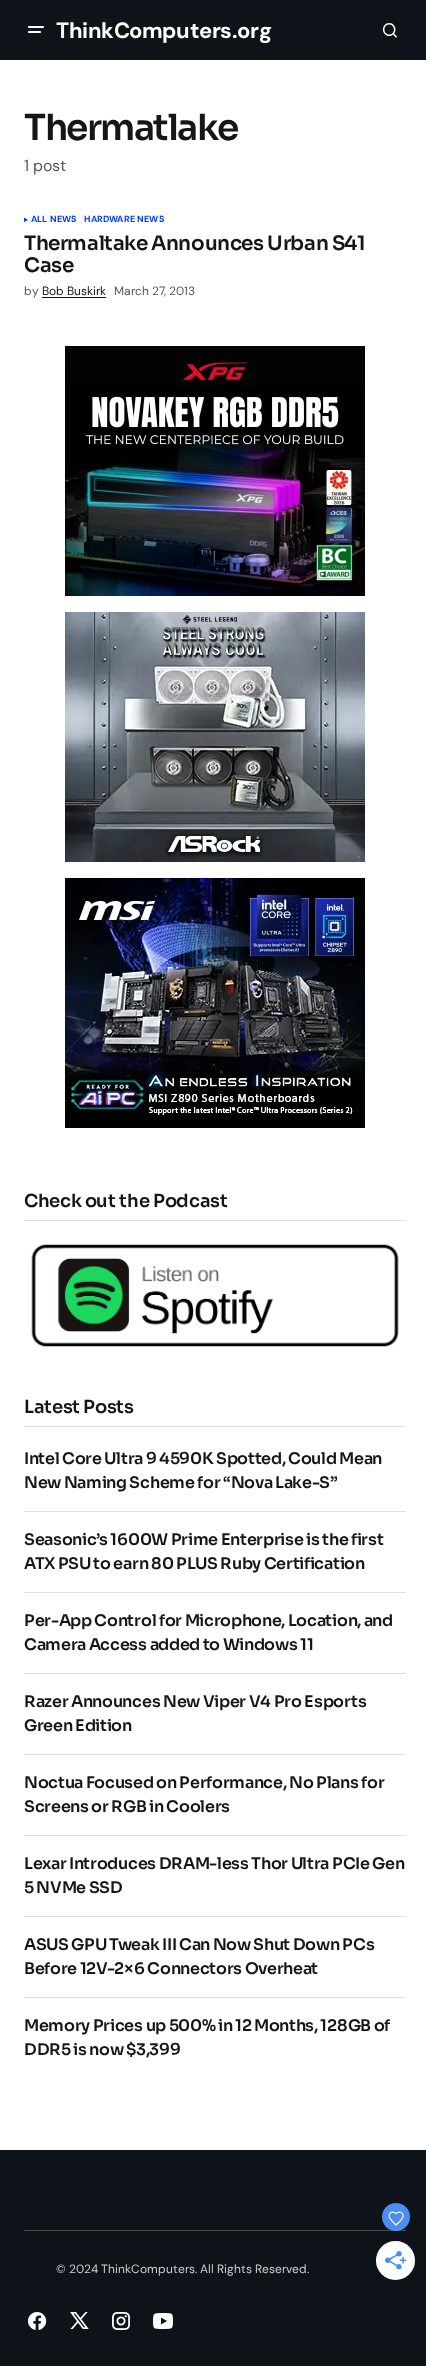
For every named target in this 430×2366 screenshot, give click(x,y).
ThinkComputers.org (163, 30)
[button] (36, 30)
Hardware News (123, 220)
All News (53, 220)
